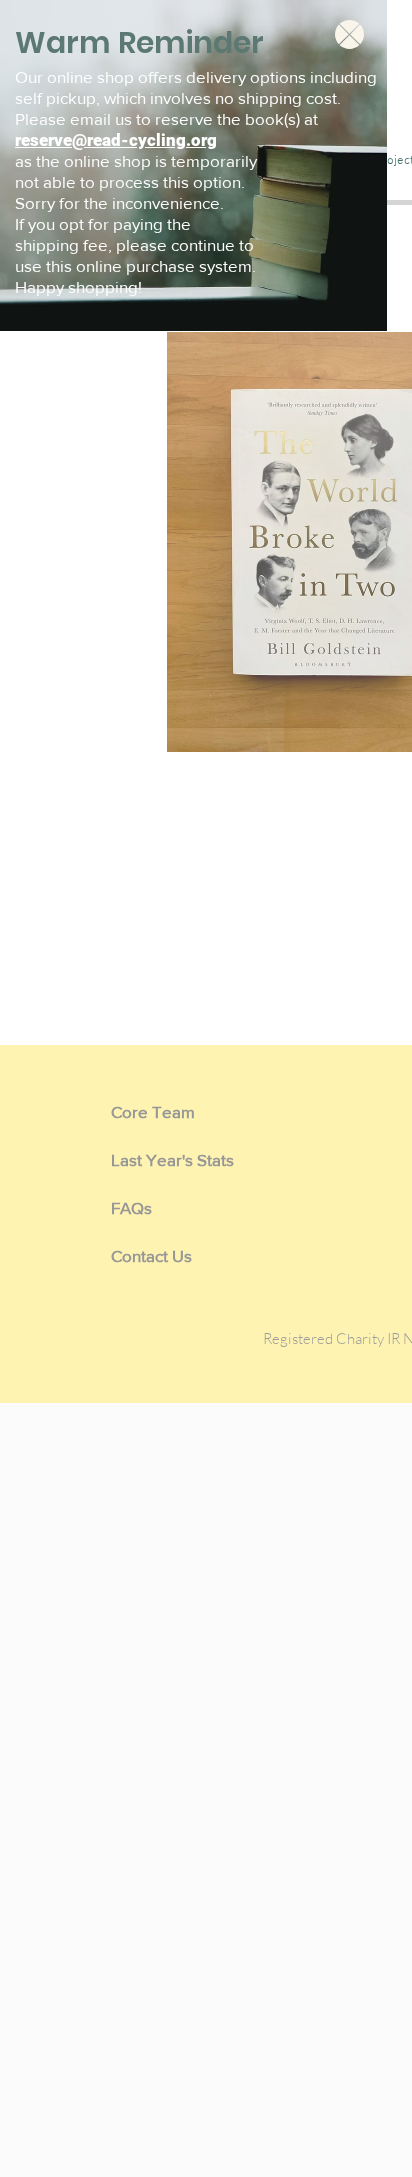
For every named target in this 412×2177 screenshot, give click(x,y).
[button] (349, 34)
